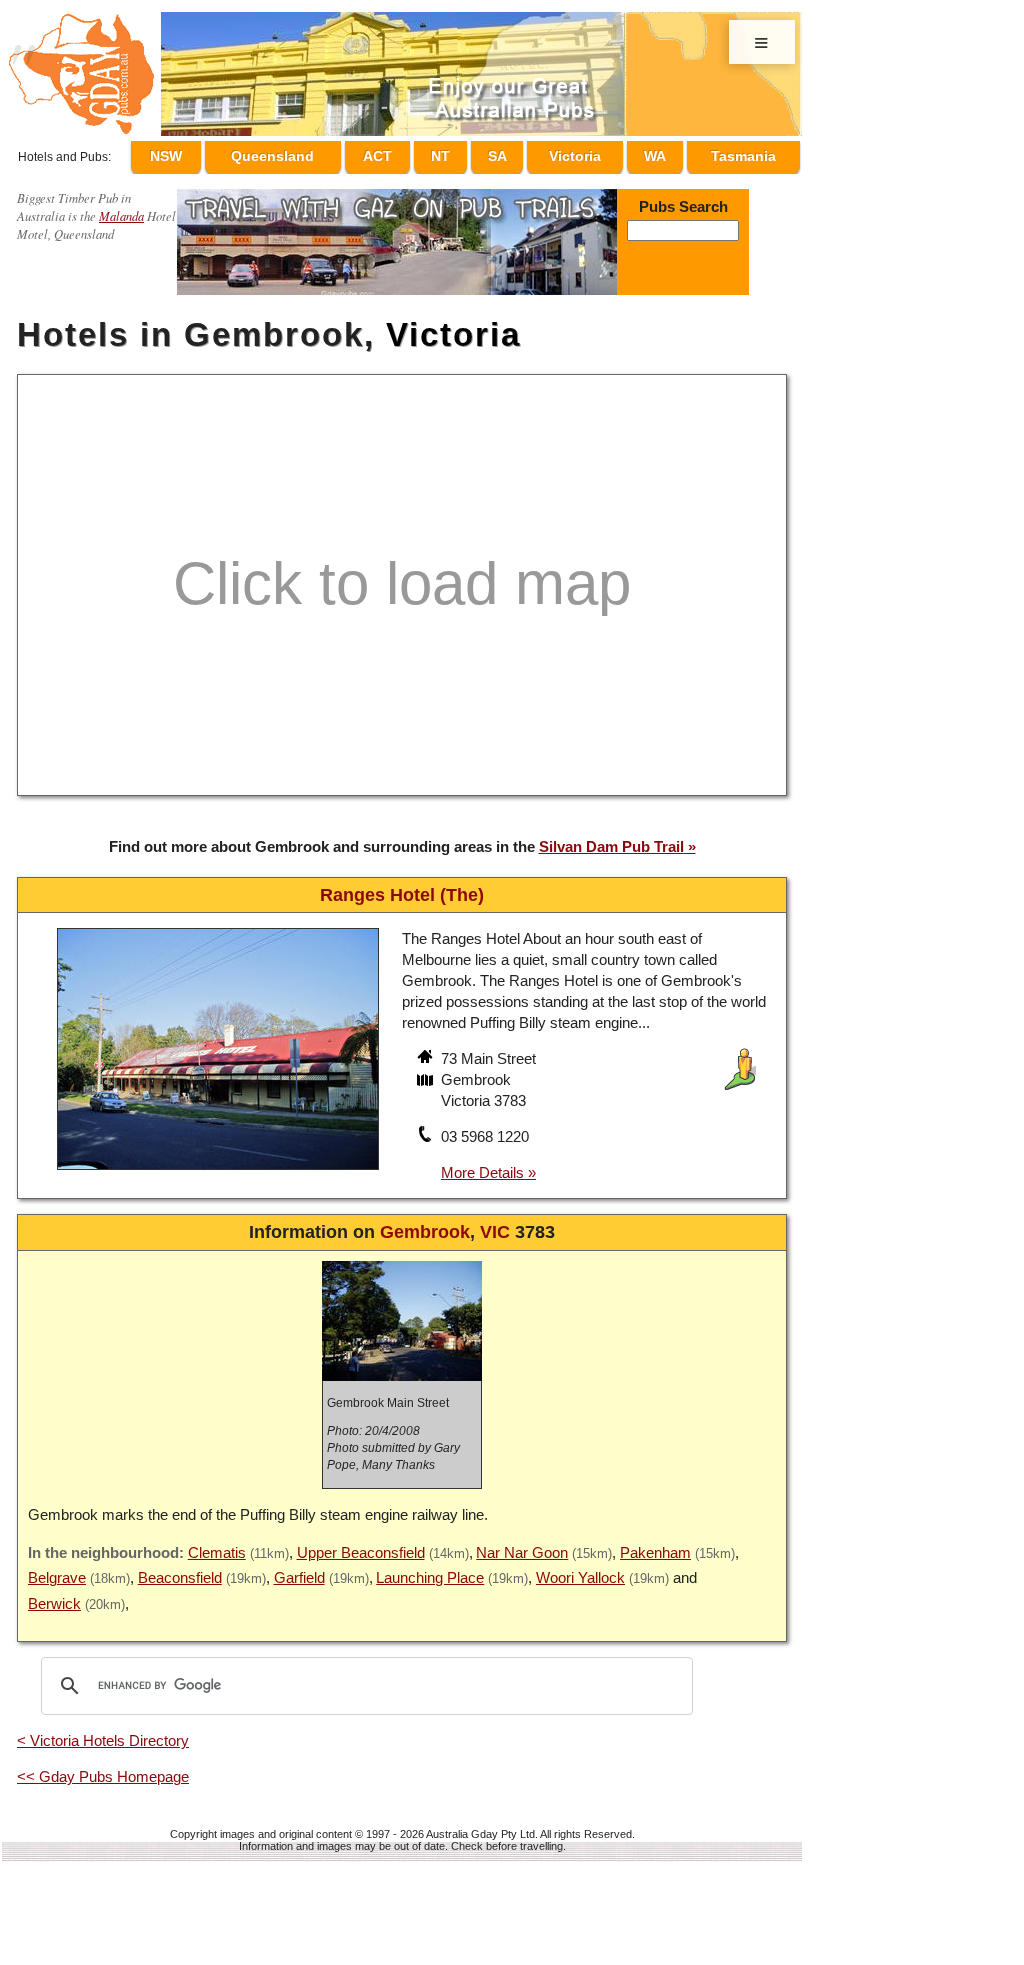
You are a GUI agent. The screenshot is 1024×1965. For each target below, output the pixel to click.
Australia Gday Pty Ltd (480, 1825)
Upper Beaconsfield (361, 1543)
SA (515, 153)
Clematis (217, 1543)
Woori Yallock (580, 1568)
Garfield (299, 1568)
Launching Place (430, 1568)
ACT (415, 153)
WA (660, 153)
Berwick (54, 1594)
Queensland (314, 153)
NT (469, 153)
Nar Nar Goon (522, 1543)
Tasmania (743, 153)
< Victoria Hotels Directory (103, 1731)
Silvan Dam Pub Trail (611, 837)
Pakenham (655, 1543)
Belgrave (57, 1568)
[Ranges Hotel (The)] (218, 1163)
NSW (211, 153)
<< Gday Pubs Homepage (103, 1767)
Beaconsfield (180, 1568)
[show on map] (427, 1073)
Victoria (587, 153)
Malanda (121, 206)
